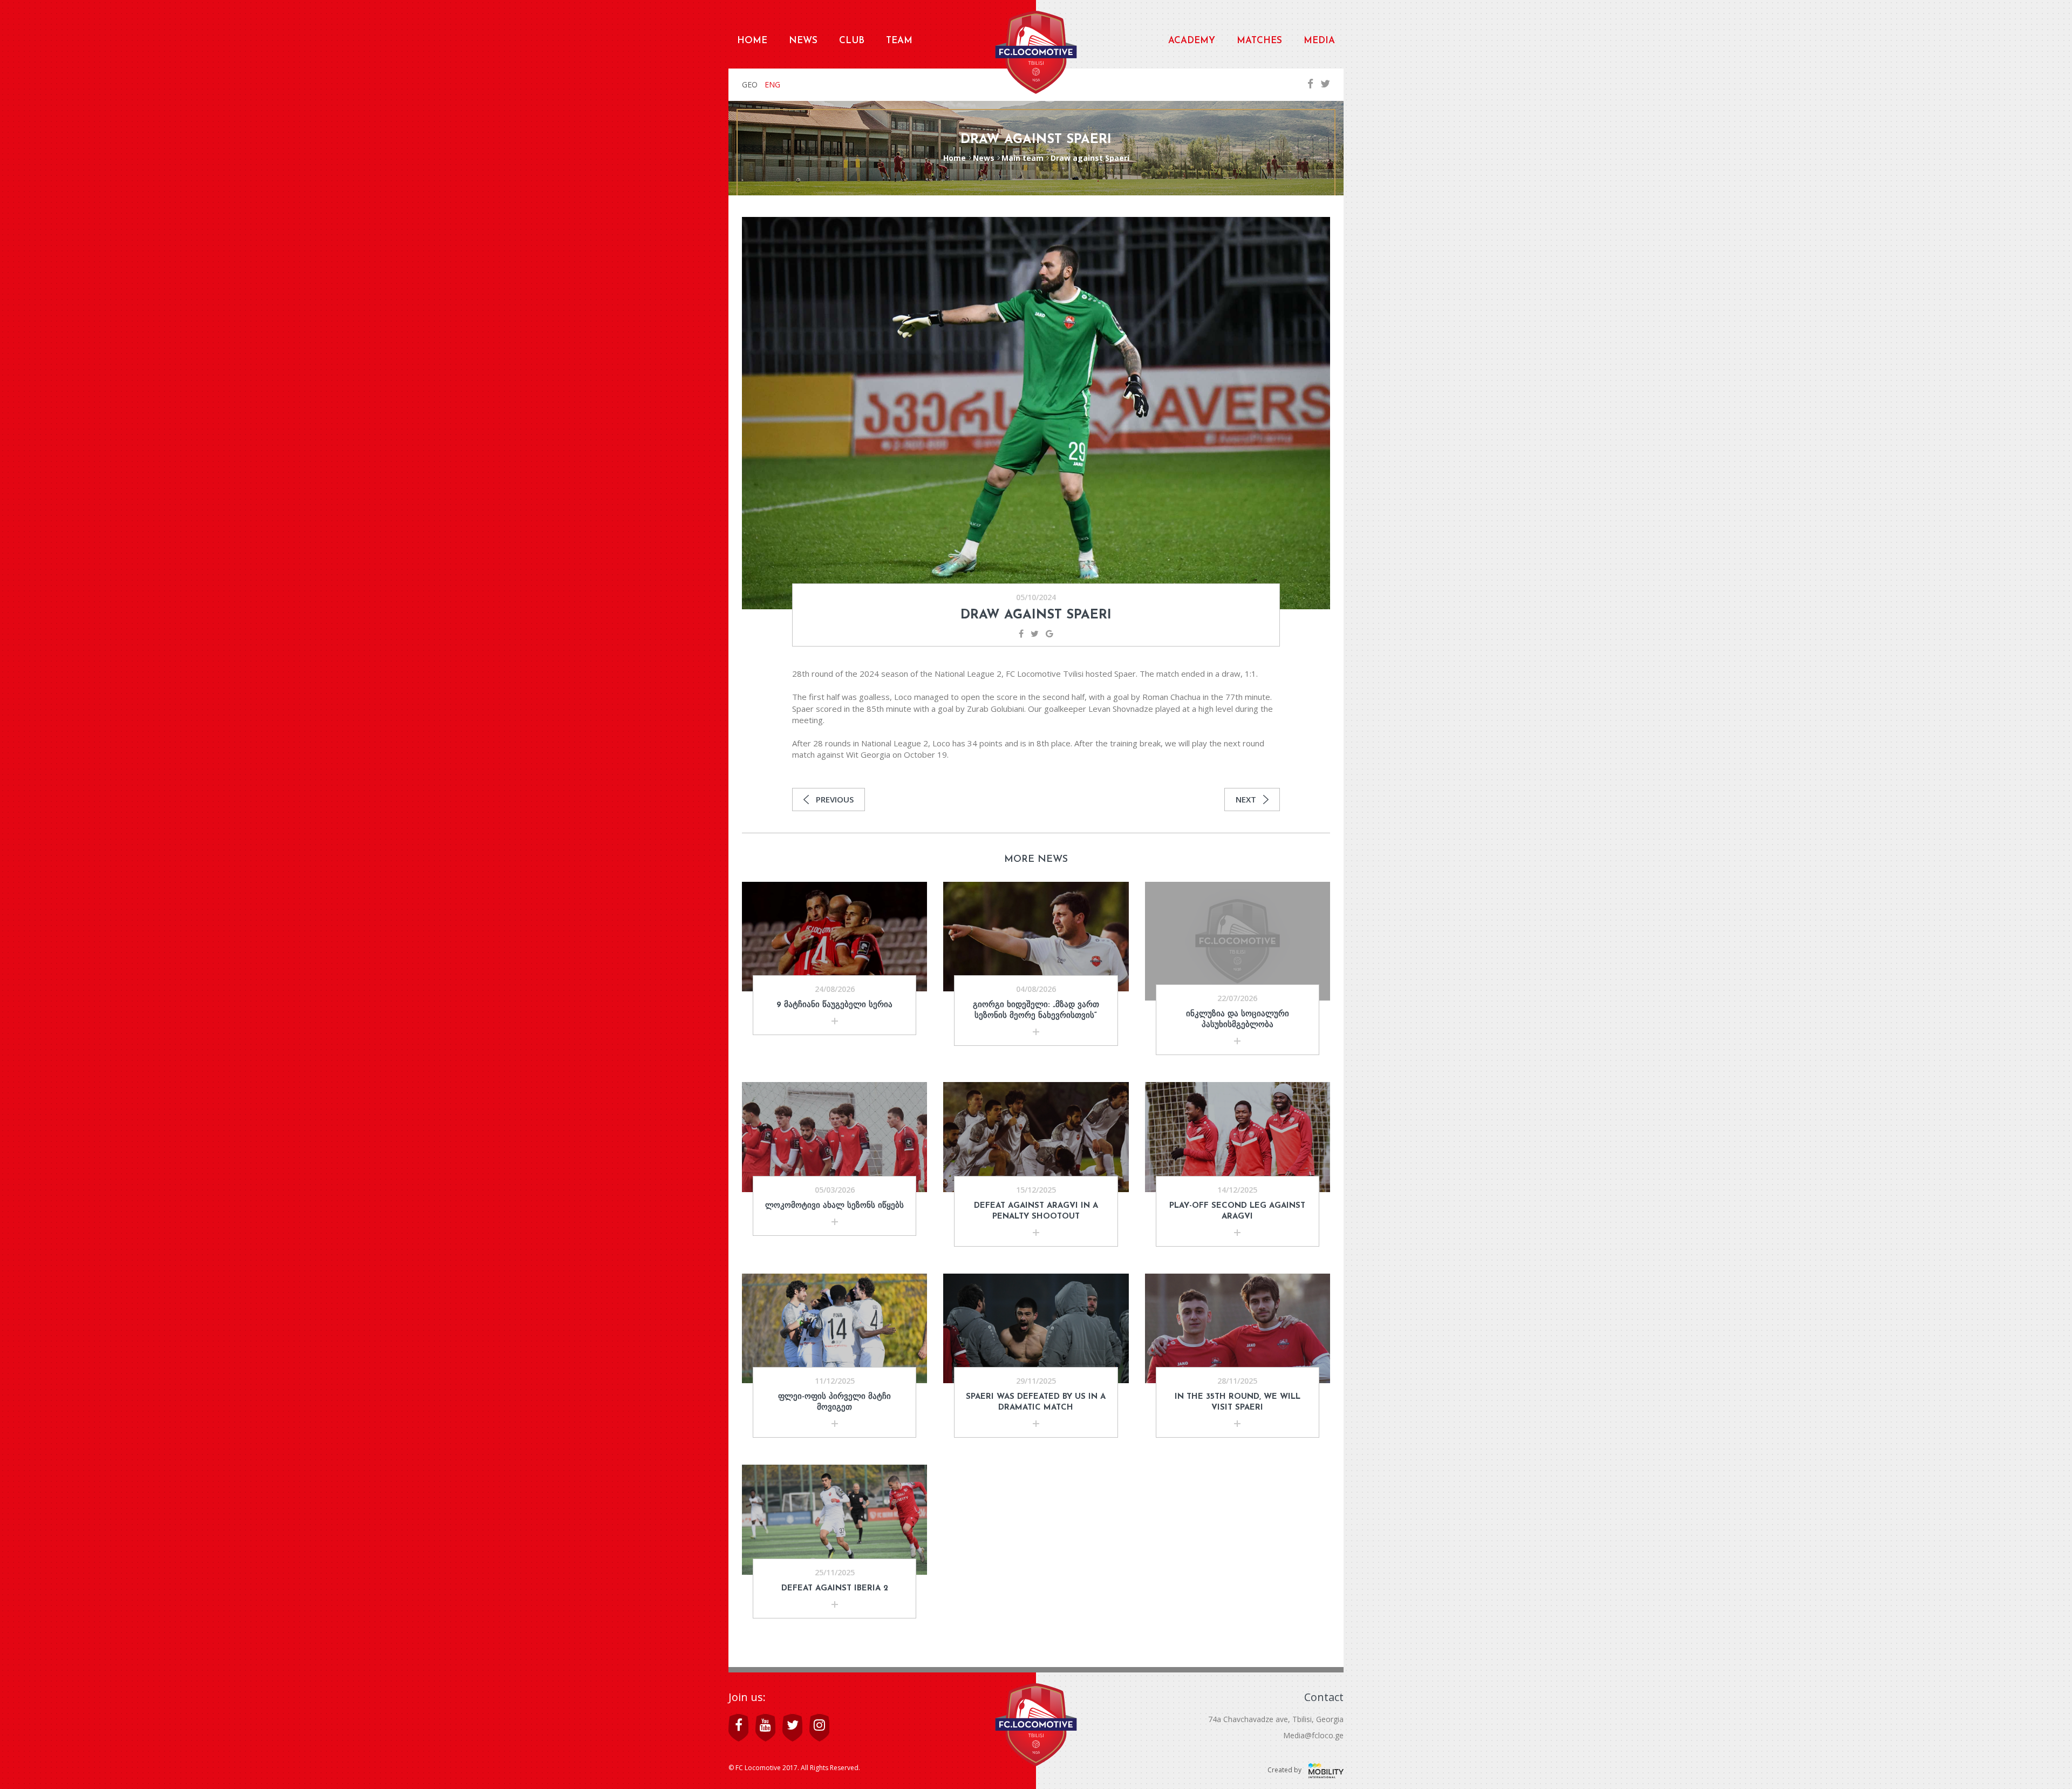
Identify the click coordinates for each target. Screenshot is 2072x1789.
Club (852, 41)
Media (1319, 41)
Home (752, 41)
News (803, 41)
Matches (1259, 41)
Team (899, 41)
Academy (1192, 41)
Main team (1023, 158)
